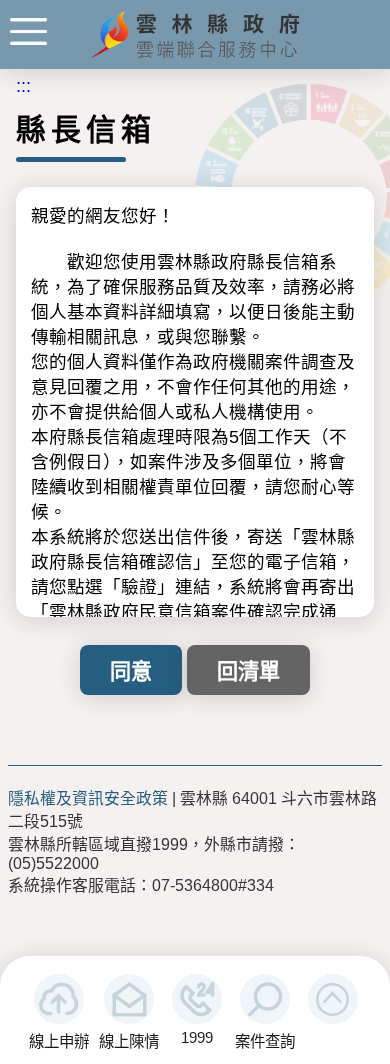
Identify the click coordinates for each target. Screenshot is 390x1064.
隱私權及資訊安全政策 (88, 798)
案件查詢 (265, 1041)
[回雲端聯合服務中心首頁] (195, 56)
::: (23, 86)
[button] (333, 999)
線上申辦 (59, 1041)
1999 (197, 1037)
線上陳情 (129, 1041)
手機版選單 (28, 31)
